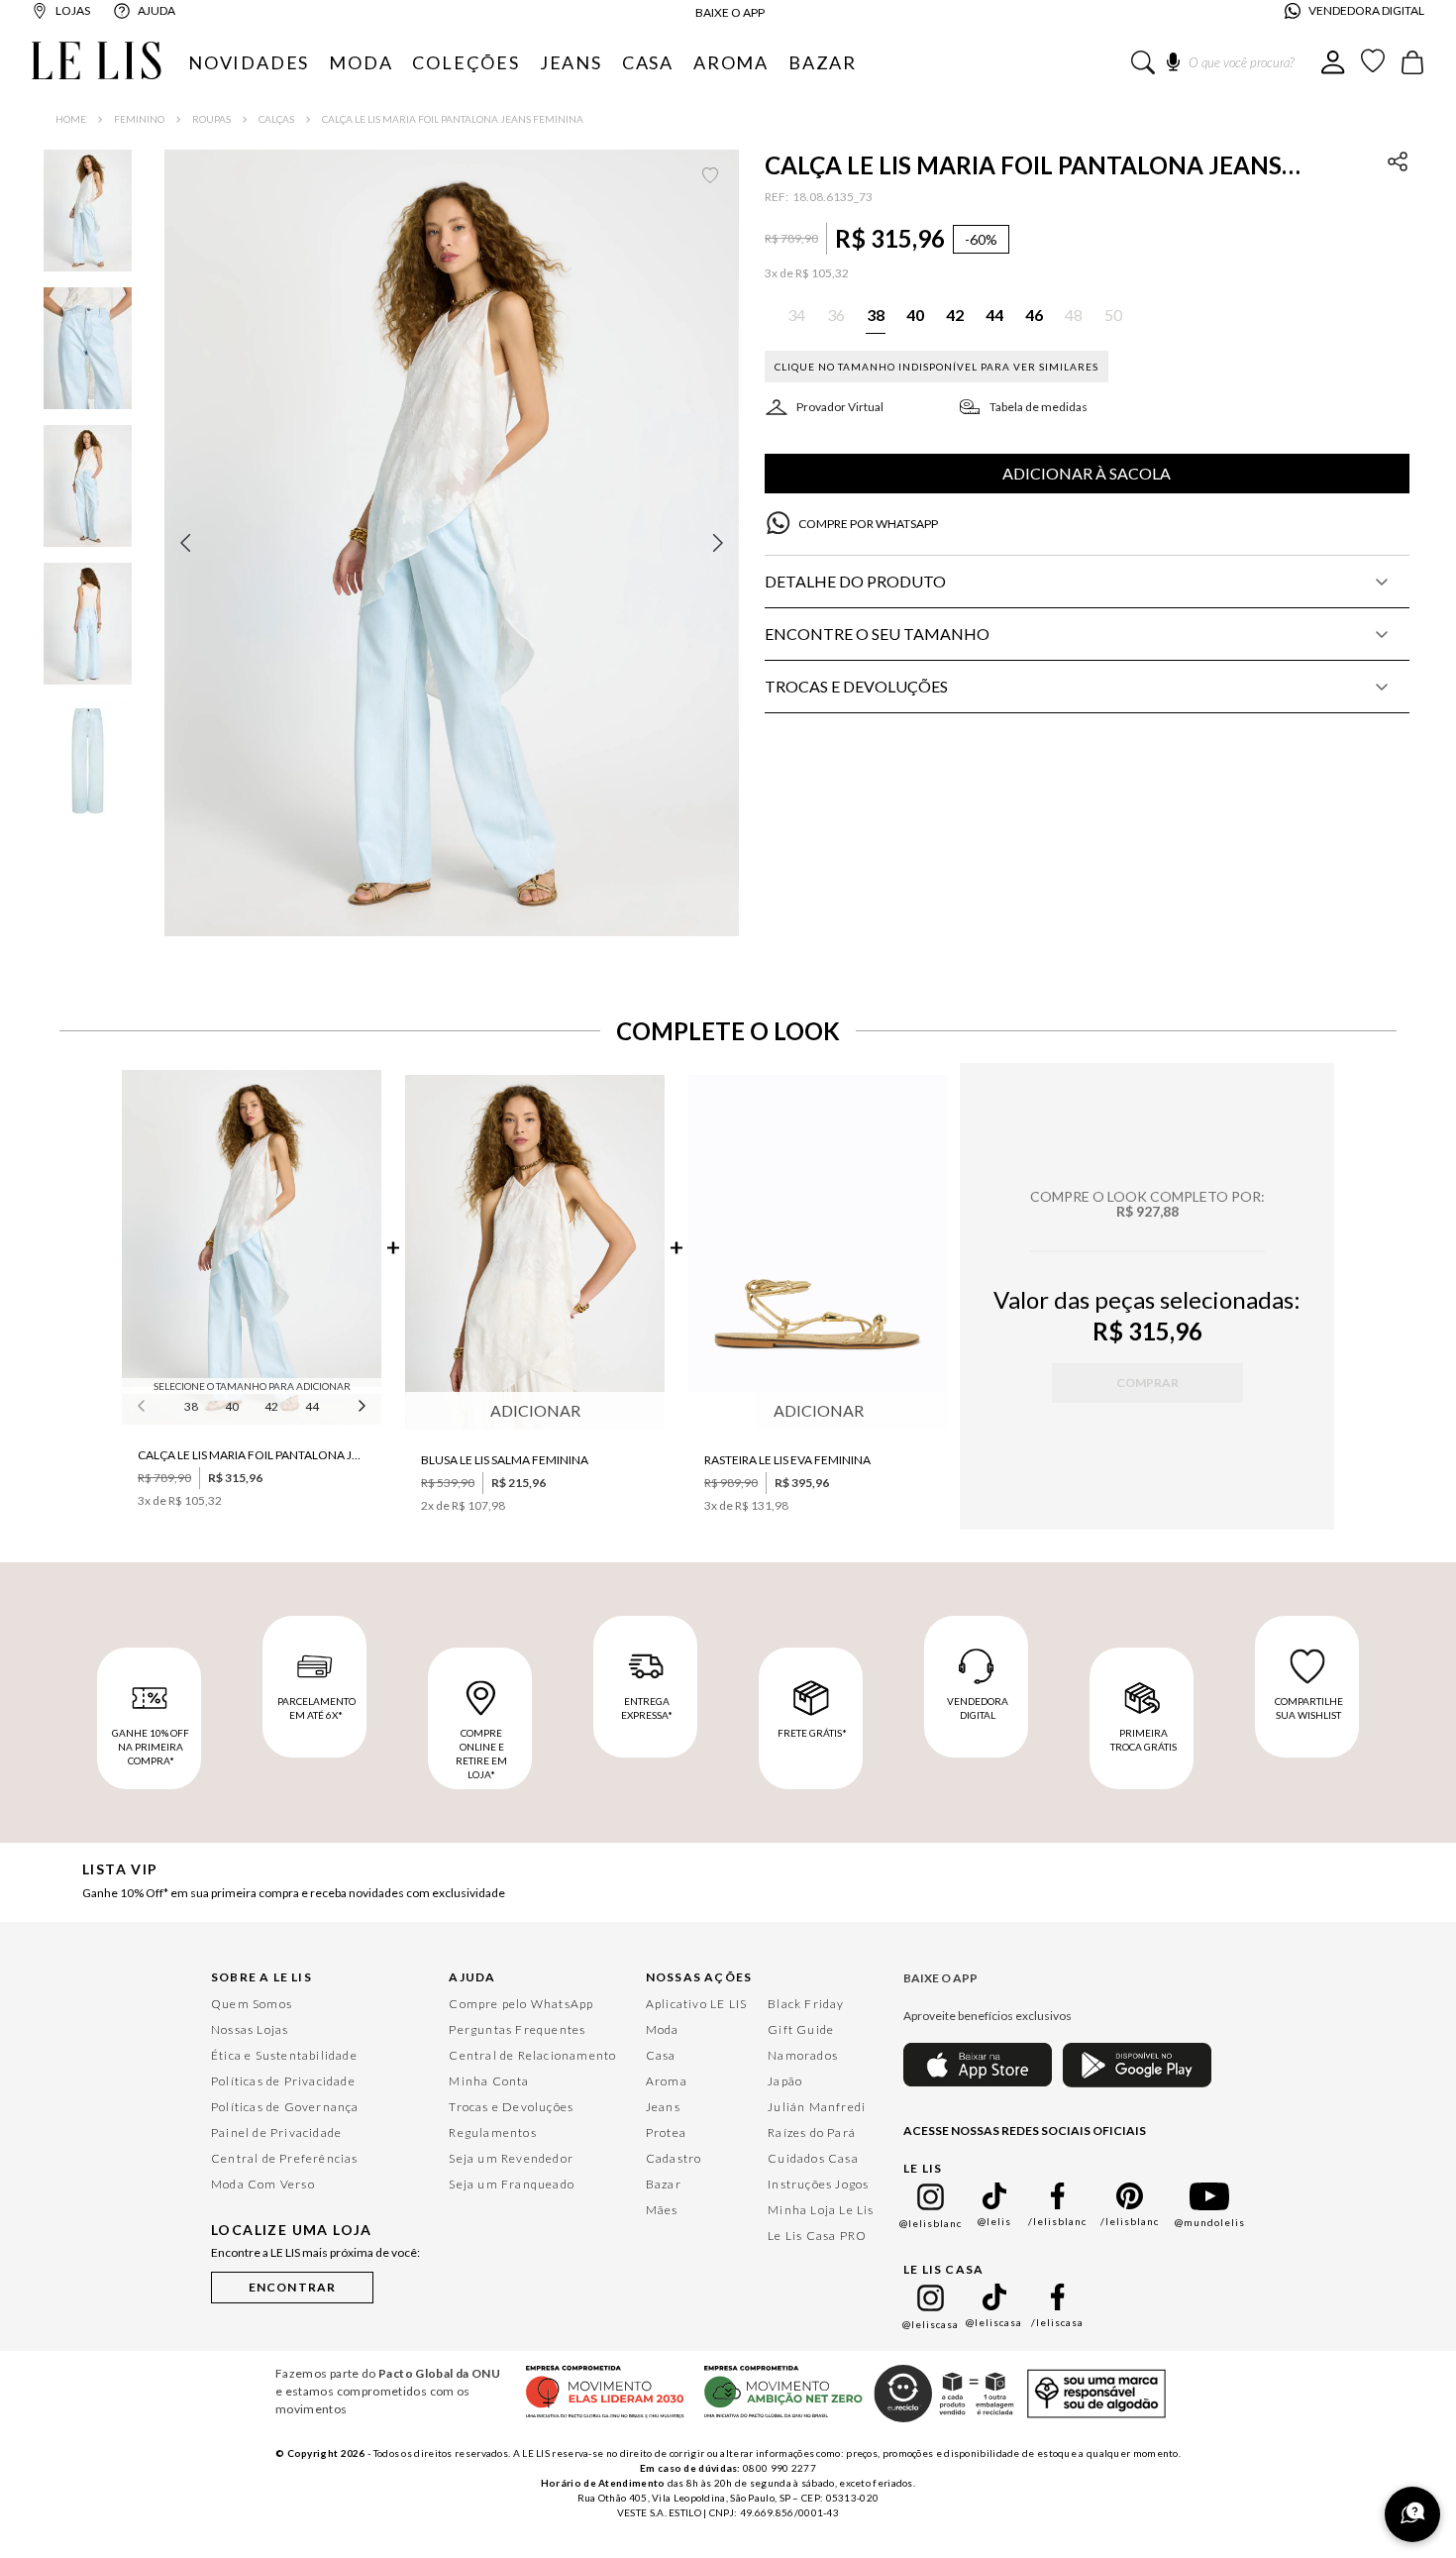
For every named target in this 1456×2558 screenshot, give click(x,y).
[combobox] (1226, 62)
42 (271, 1406)
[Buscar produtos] (1143, 62)
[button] (452, 543)
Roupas (211, 119)
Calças (276, 119)
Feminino (139, 119)
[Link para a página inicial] (71, 119)
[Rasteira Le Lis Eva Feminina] (818, 1254)
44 (312, 1406)
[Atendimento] (1412, 2514)
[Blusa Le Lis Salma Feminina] (535, 1254)
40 (232, 1406)
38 (191, 1406)
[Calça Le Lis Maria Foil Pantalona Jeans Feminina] (252, 1249)
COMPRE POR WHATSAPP (868, 524)
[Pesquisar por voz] (1173, 58)
